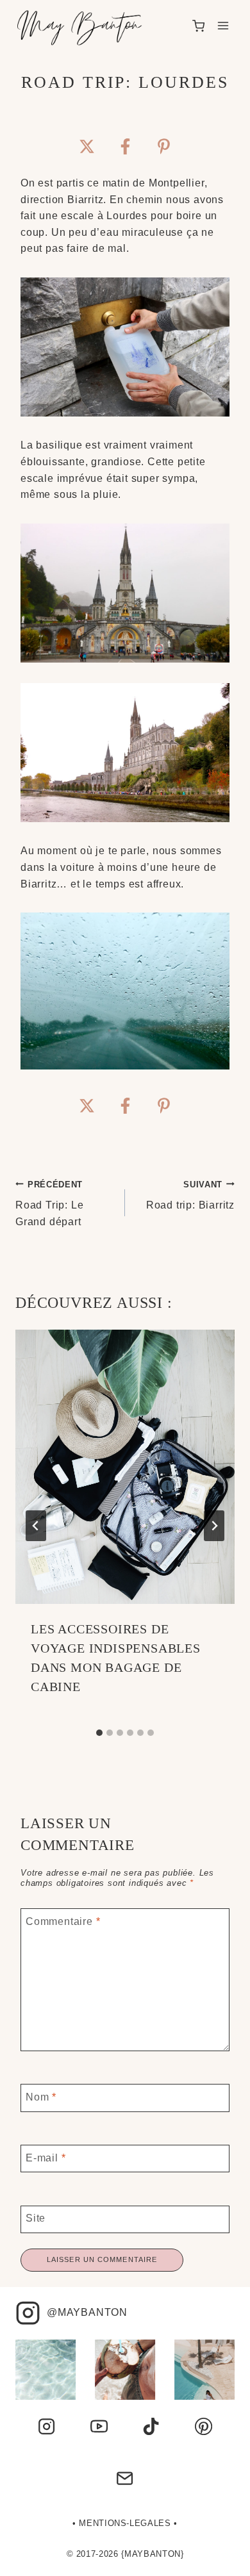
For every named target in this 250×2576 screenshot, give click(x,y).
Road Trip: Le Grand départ (49, 1203)
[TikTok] (151, 2426)
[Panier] (198, 26)
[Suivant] (214, 1526)
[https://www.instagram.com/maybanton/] (46, 2426)
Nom (41, 2096)
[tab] (99, 1733)
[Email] (125, 2479)
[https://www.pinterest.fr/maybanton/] (203, 2426)
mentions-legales (125, 2523)
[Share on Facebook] (125, 146)
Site (36, 2218)
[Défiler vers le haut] (221, 2559)
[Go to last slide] (36, 1526)
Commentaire (63, 1921)
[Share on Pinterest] (163, 146)
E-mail (46, 2157)
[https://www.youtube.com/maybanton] (99, 2426)
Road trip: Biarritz (190, 1195)
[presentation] (125, 1467)
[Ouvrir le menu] (223, 26)
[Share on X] (87, 146)
